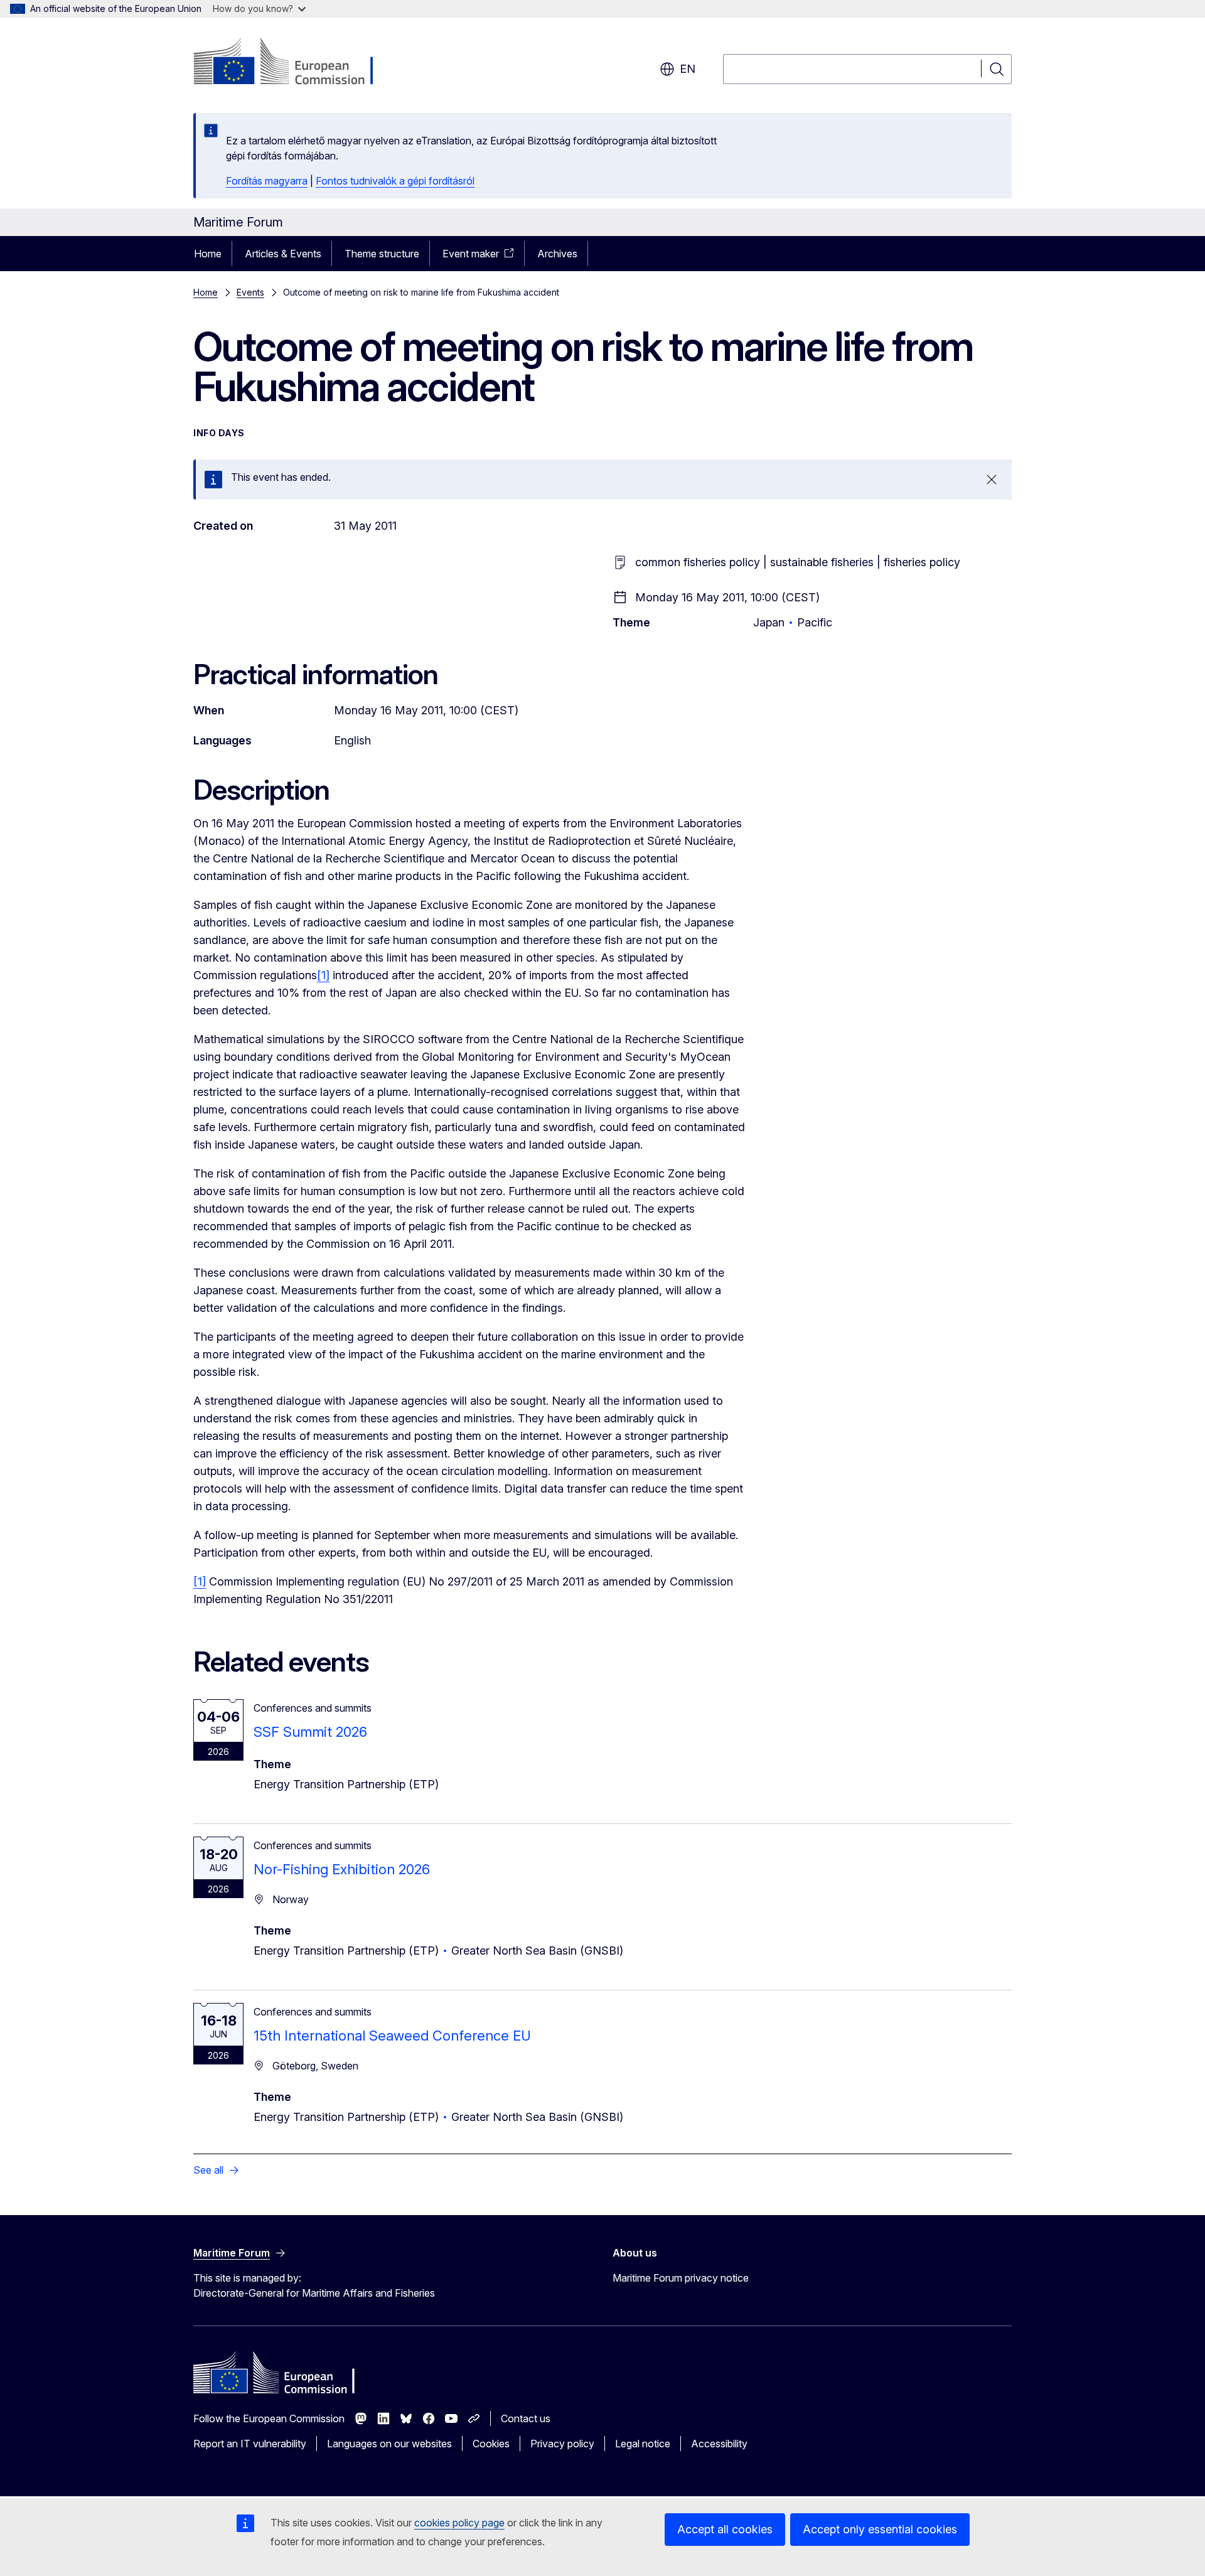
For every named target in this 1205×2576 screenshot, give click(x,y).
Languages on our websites (389, 2444)
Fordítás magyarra (267, 181)
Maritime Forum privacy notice (681, 2278)
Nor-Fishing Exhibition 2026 (342, 1869)
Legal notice (643, 2444)
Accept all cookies (725, 2529)
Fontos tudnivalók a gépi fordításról (395, 181)
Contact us (526, 2418)
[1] (323, 975)
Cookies (491, 2444)
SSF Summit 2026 (310, 1732)
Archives (557, 254)
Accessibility (719, 2444)
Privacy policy (562, 2444)
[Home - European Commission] (295, 63)
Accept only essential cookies (880, 2529)
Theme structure (382, 254)
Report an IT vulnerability (250, 2444)
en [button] (688, 69)
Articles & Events (283, 254)
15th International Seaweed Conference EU (392, 2036)
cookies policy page (459, 2523)
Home (208, 254)
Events (250, 292)
